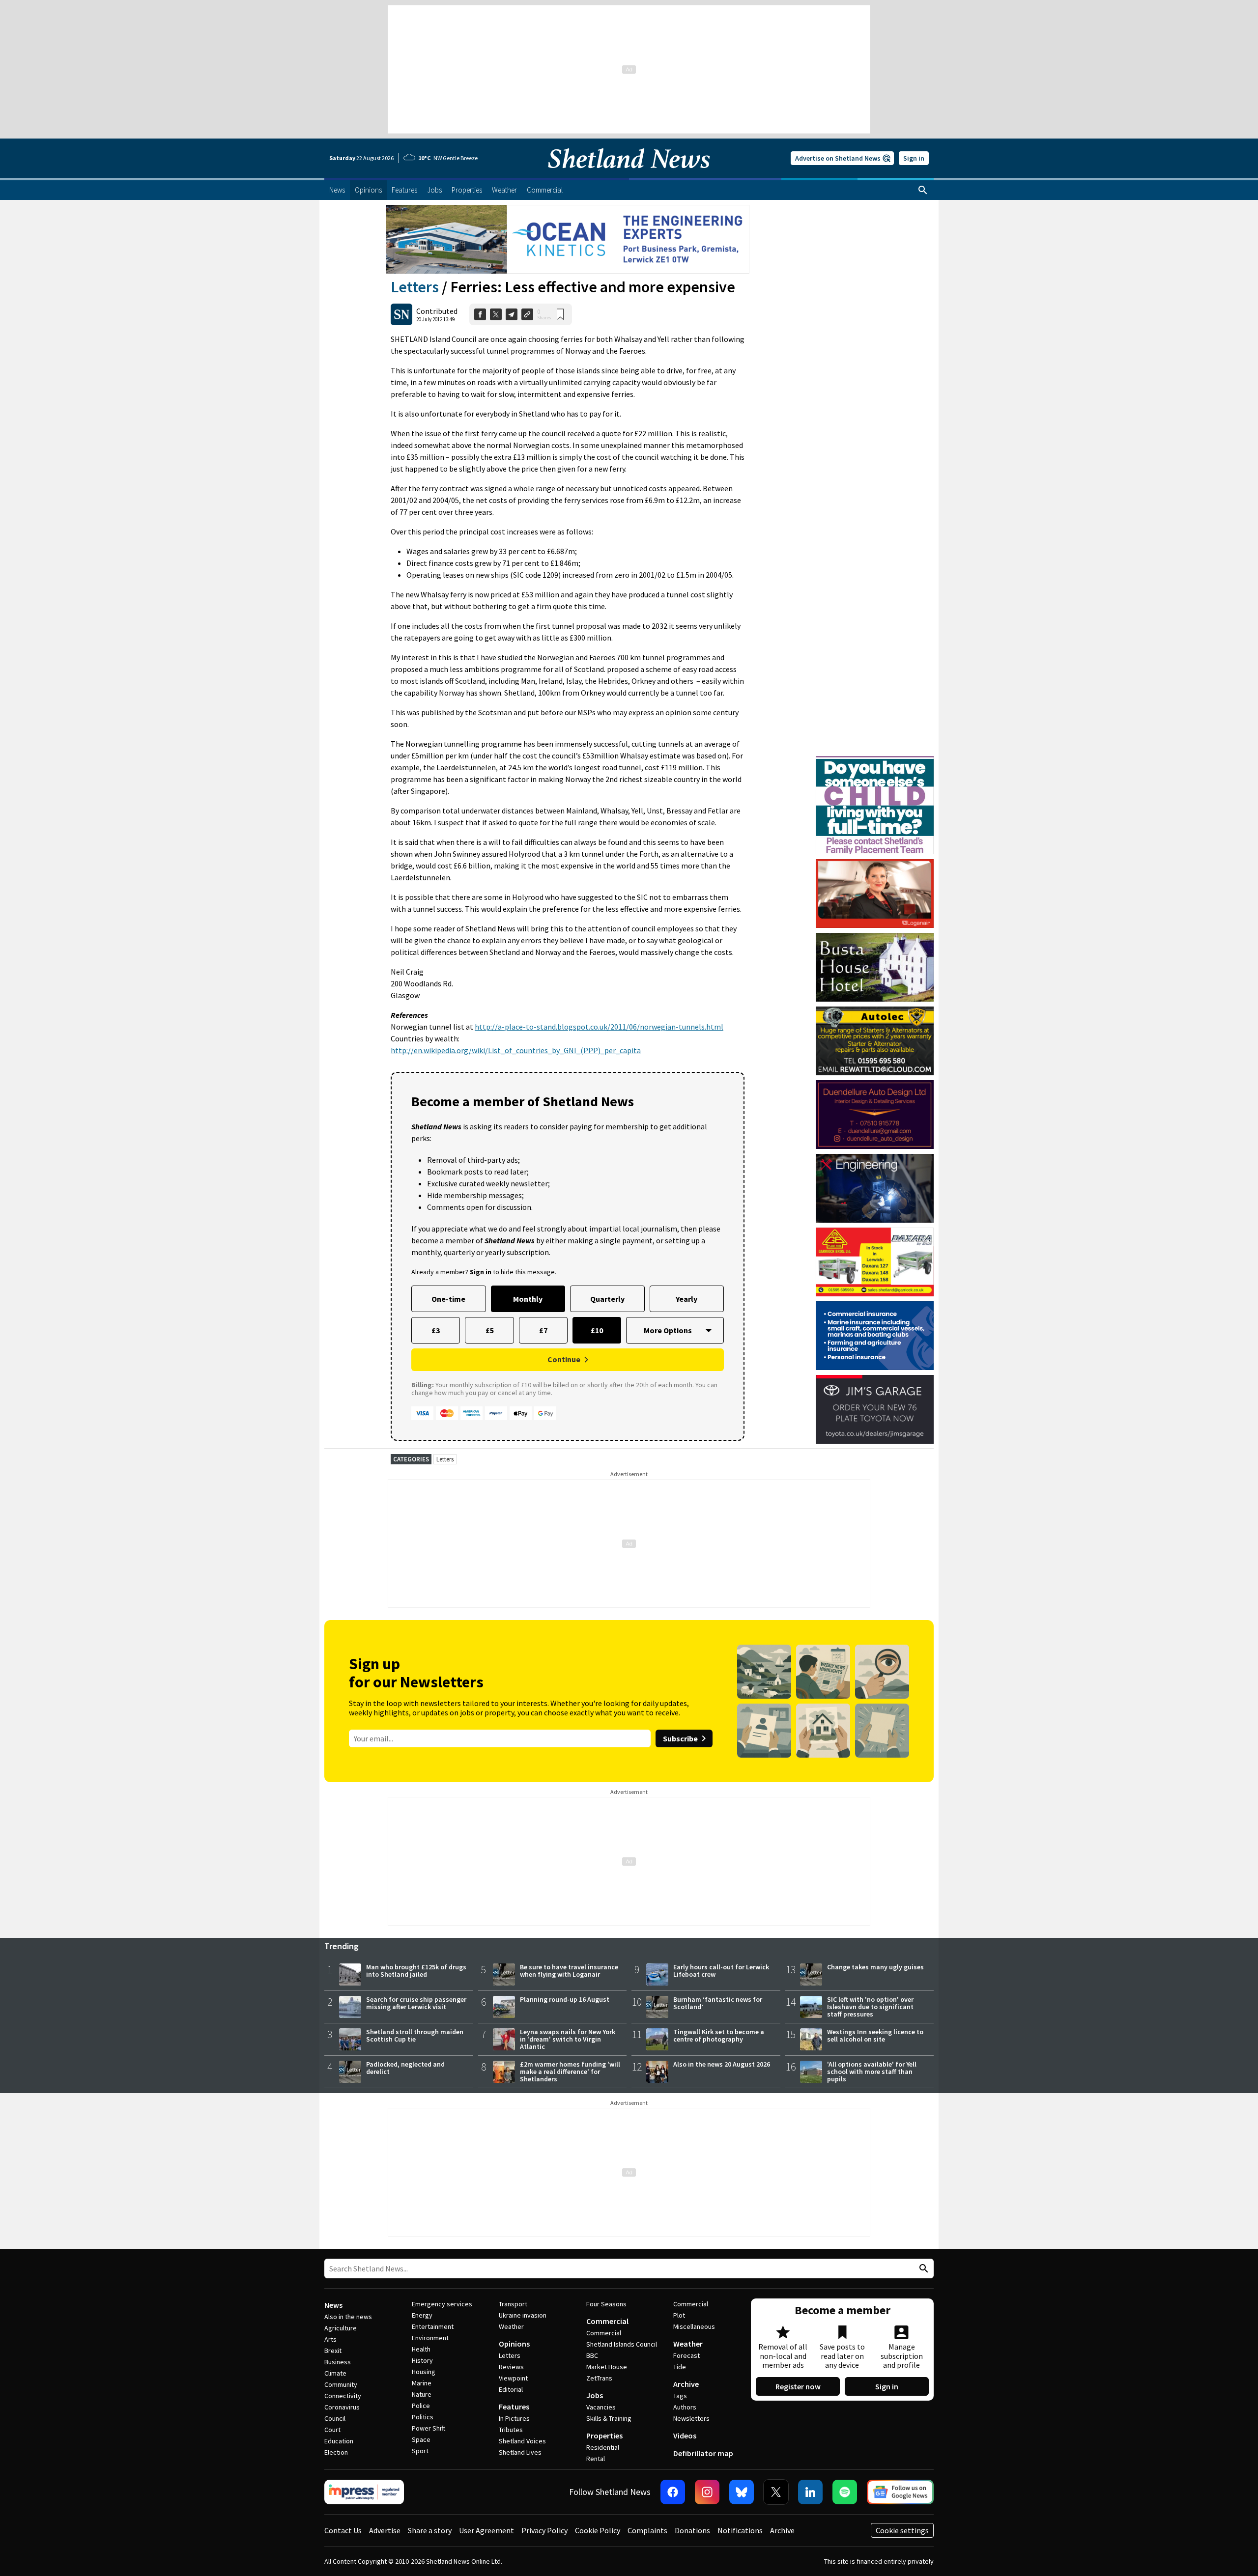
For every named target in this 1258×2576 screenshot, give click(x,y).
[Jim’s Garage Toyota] (875, 1409)
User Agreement (486, 2530)
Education (339, 2441)
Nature (422, 2394)
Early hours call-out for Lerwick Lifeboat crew (721, 1971)
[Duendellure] (875, 1115)
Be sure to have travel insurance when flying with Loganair (569, 1971)
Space (421, 2439)
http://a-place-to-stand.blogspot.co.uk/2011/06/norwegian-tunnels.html (599, 1027)
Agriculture (341, 2328)
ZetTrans (599, 2378)
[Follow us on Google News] (900, 2492)
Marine (422, 2383)
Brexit (333, 2351)
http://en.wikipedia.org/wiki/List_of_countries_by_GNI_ (486, 1050)
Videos (685, 2436)
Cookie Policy (598, 2530)
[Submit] (922, 2269)
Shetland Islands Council (622, 2344)
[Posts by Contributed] (401, 314)
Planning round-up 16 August (565, 1999)
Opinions (514, 2344)
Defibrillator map (703, 2453)
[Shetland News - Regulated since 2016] (364, 2492)
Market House (607, 2367)
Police (421, 2406)
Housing (424, 2372)
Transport (513, 2304)
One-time (448, 1299)
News (333, 2305)
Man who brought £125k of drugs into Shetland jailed (416, 1971)
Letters (415, 287)
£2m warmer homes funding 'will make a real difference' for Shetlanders (570, 2072)
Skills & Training (609, 2418)
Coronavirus (342, 2407)
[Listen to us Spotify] (845, 2492)
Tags (680, 2396)
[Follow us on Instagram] (707, 2492)
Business (338, 2362)
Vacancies (601, 2407)
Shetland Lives (520, 2452)
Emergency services (442, 2304)
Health (421, 2349)
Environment (430, 2338)
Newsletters (691, 2418)
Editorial (511, 2389)
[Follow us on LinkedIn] (810, 2492)
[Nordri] (875, 1188)
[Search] (923, 190)
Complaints (647, 2530)
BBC (592, 2355)
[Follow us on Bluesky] (742, 2492)
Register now (798, 2386)
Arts (330, 2339)
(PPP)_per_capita (611, 1050)
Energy (422, 2315)
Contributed (437, 311)
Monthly (528, 1299)
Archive (686, 2384)
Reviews (511, 2367)
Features (514, 2407)
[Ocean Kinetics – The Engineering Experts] (568, 239)
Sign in (914, 158)
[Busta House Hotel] (875, 967)
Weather (511, 2326)
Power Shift (429, 2428)
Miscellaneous (694, 2326)
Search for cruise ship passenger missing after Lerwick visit (416, 2003)
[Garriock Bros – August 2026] (875, 1262)
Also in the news (348, 2317)
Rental (596, 2459)
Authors (685, 2407)
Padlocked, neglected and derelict (405, 2068)
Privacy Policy (544, 2530)
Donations (692, 2530)
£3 (436, 1330)
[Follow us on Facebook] (673, 2492)
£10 (597, 1330)
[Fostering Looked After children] (875, 760)
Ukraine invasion (523, 2315)
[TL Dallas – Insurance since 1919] (875, 1336)
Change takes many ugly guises (875, 1967)
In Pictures (514, 2418)
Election (336, 2452)
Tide (680, 2367)
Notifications (740, 2530)
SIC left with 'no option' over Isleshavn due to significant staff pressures (870, 2007)
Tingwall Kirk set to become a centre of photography (719, 2035)
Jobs (595, 2395)
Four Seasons (606, 2304)
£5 (490, 1330)
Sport (420, 2451)
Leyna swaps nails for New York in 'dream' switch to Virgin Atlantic (568, 2039)
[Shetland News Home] (629, 175)
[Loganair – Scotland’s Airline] (875, 894)
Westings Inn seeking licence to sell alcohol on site (875, 2035)
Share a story (430, 2530)
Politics (423, 2417)
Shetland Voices (522, 2441)
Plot (679, 2315)
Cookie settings (902, 2530)
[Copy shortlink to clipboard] (527, 314)
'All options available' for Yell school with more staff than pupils (872, 2072)
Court (332, 2430)
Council (335, 2418)
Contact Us (343, 2530)
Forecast (686, 2355)
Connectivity (343, 2396)
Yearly (686, 1299)
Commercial (607, 2321)
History (422, 2360)
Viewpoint (513, 2378)
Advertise (385, 2530)
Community (341, 2384)
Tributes (511, 2430)
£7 (543, 1330)
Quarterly (607, 1299)
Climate (335, 2373)
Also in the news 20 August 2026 (722, 2064)
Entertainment (433, 2326)
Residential (603, 2447)
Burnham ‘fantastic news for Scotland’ (718, 2003)
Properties (604, 2436)
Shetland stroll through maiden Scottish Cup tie (415, 2035)
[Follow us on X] (776, 2492)
